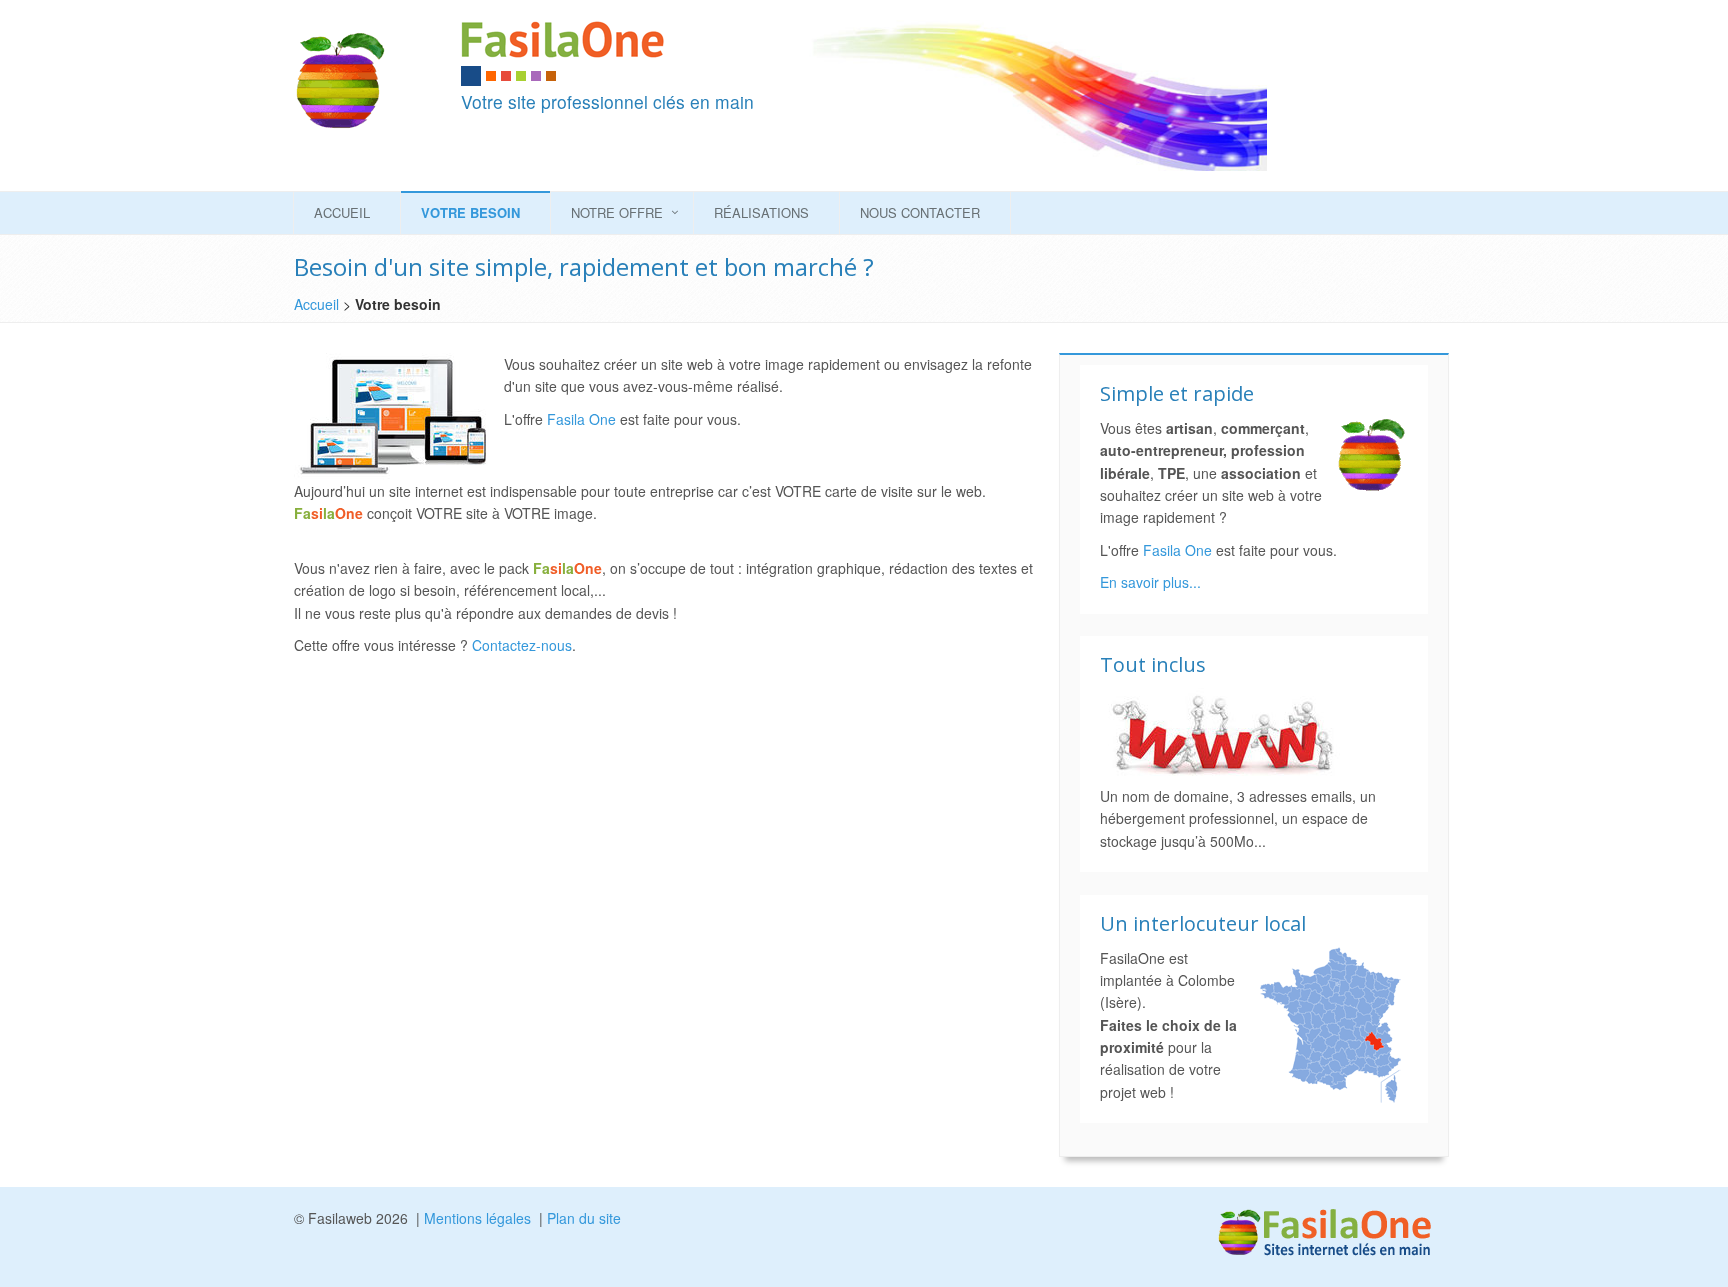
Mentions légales (477, 1218)
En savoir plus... (1150, 582)
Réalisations (761, 212)
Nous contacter (920, 212)
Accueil (342, 212)
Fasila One (581, 419)
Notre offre (617, 212)
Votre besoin (470, 212)
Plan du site (584, 1218)
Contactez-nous (522, 645)
